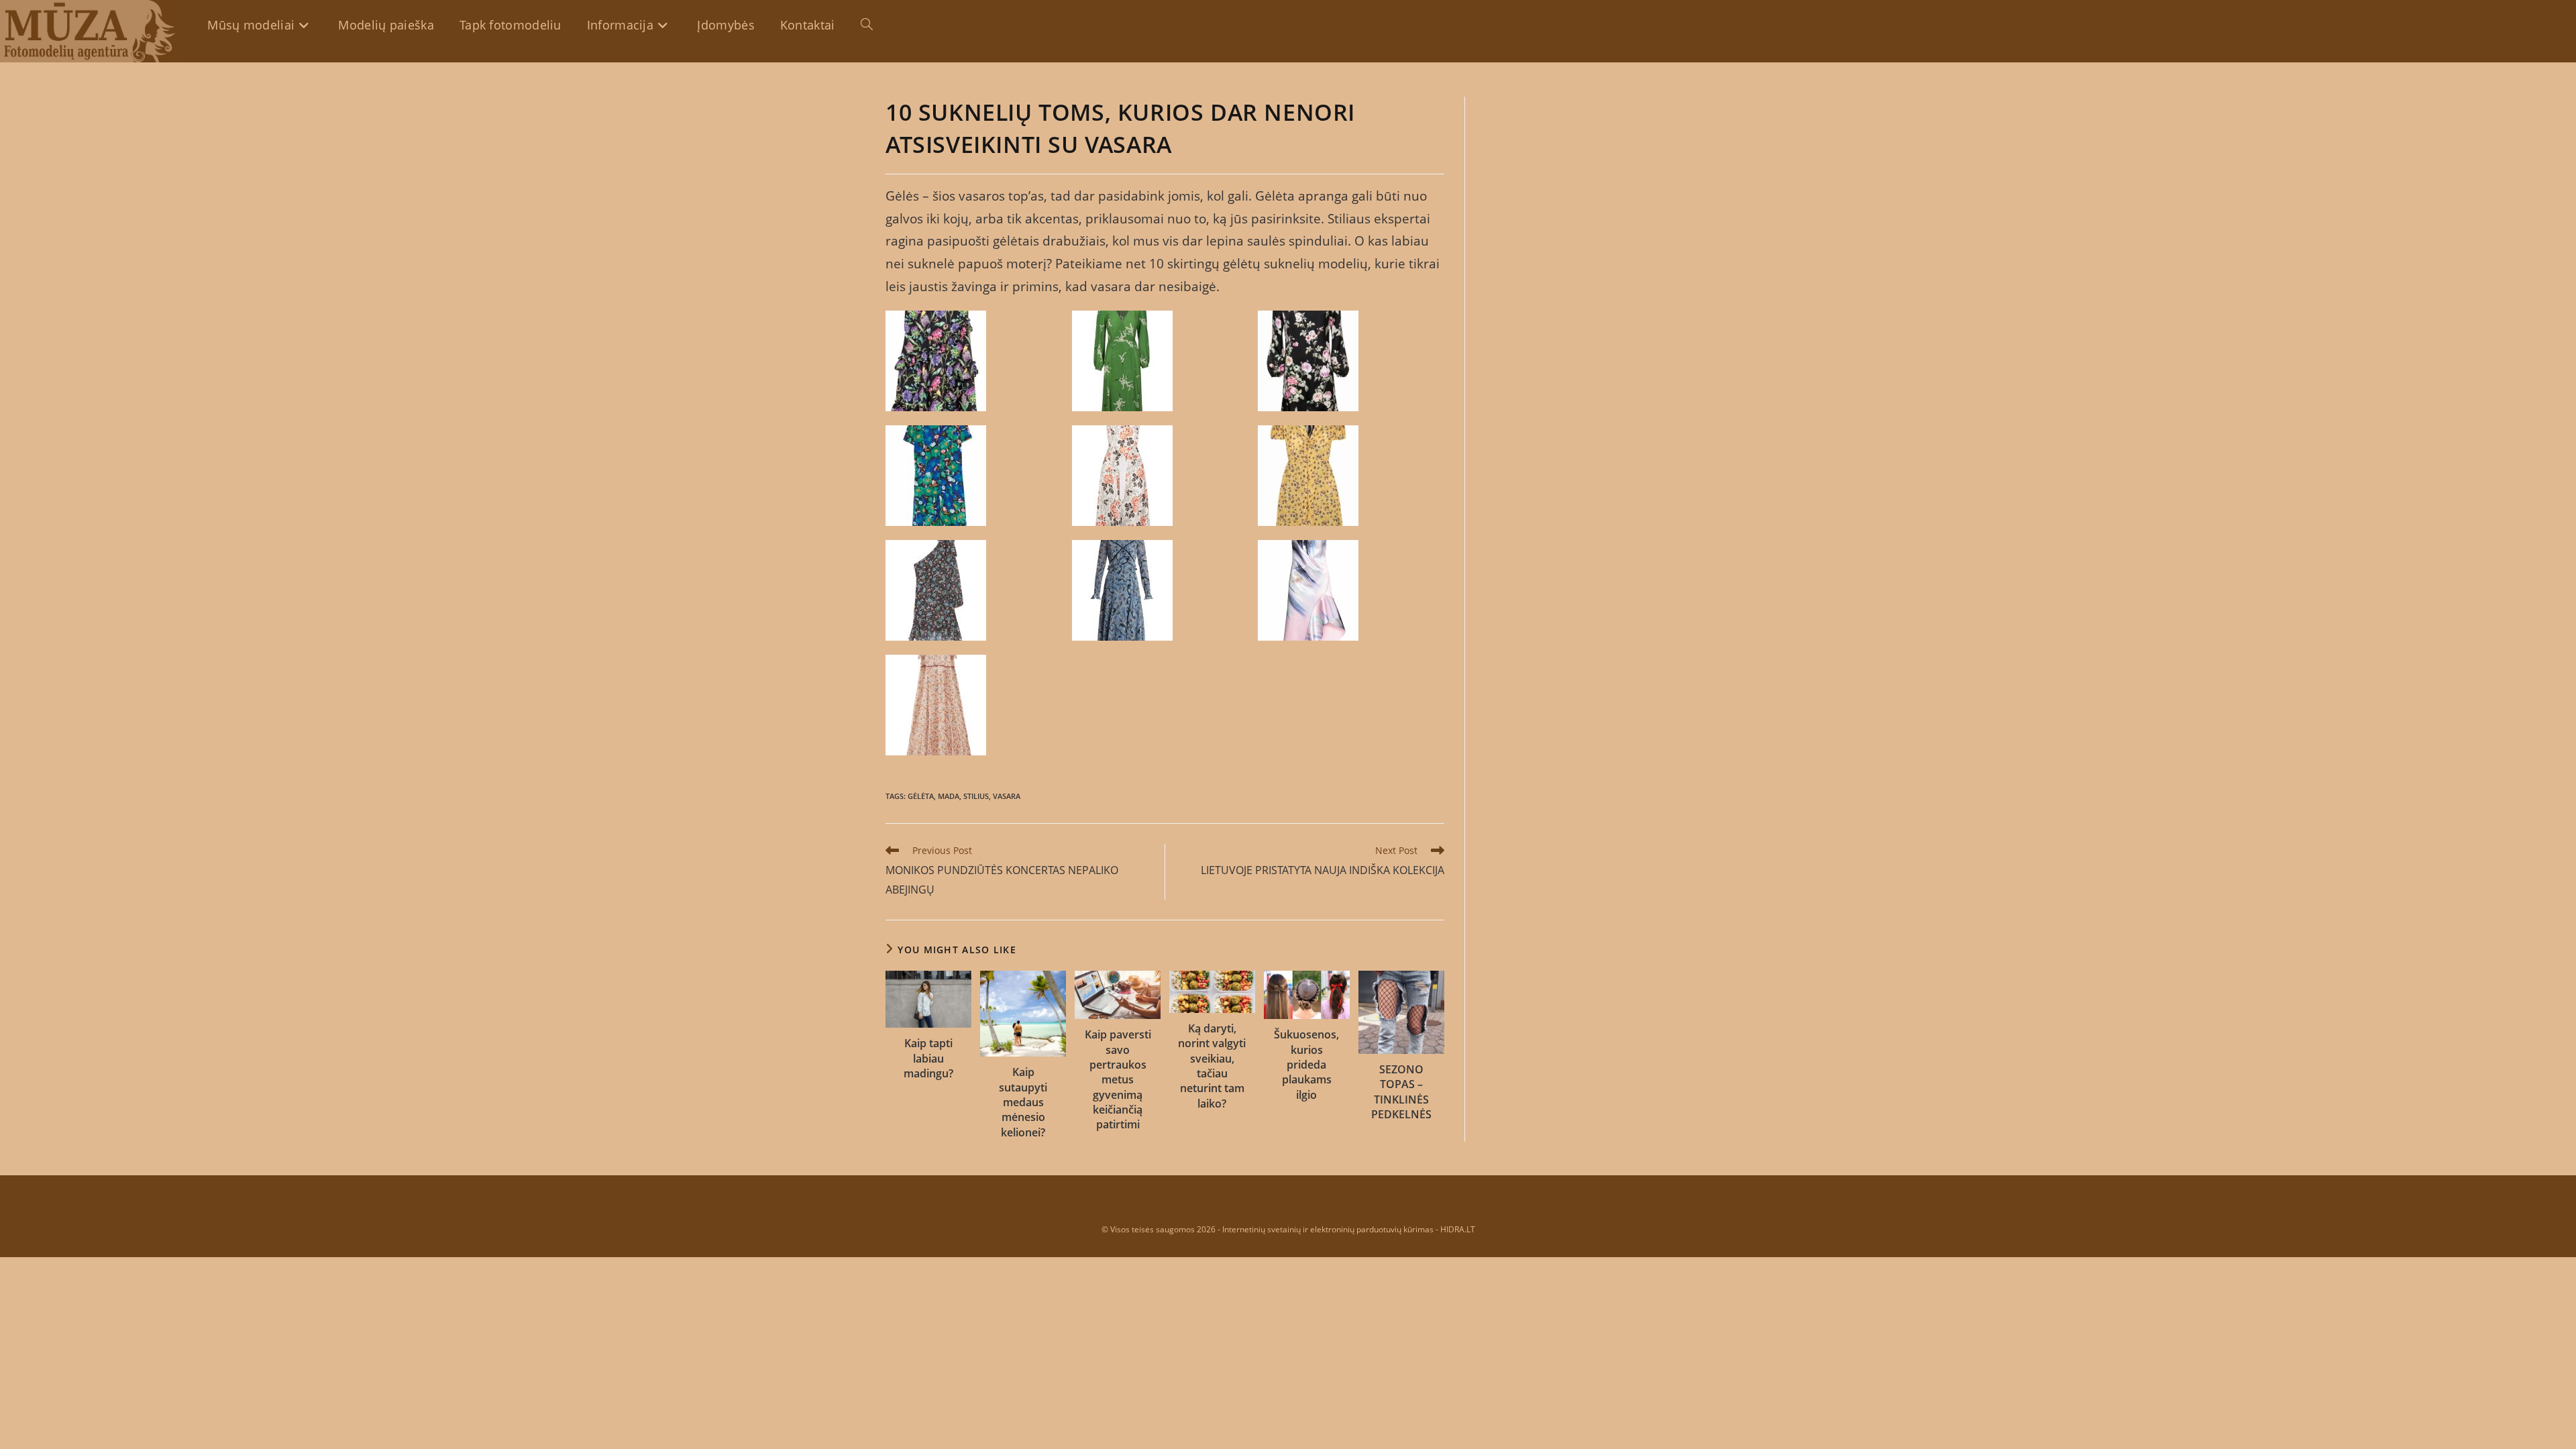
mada (949, 796)
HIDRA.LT (1458, 1229)
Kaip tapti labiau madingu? (928, 1058)
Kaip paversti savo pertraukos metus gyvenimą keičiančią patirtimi (1118, 1079)
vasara (1007, 796)
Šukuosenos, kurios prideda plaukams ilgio (1306, 1065)
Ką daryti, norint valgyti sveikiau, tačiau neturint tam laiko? (1212, 1066)
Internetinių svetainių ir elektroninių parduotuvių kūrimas (1328, 1229)
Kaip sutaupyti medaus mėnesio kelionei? (1023, 1102)
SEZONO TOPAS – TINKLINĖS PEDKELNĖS (1401, 1092)
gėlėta (921, 796)
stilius (976, 796)
